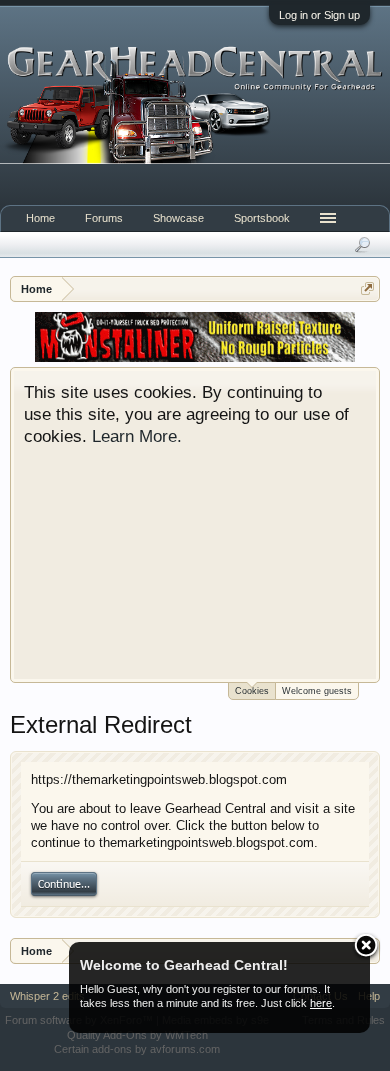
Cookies (252, 691)
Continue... (64, 885)
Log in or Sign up (319, 15)
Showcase (178, 218)
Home (40, 218)
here (321, 1003)
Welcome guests (317, 691)
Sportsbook (262, 218)
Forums (104, 218)
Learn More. (137, 436)
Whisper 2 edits (47, 996)
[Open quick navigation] (367, 288)
